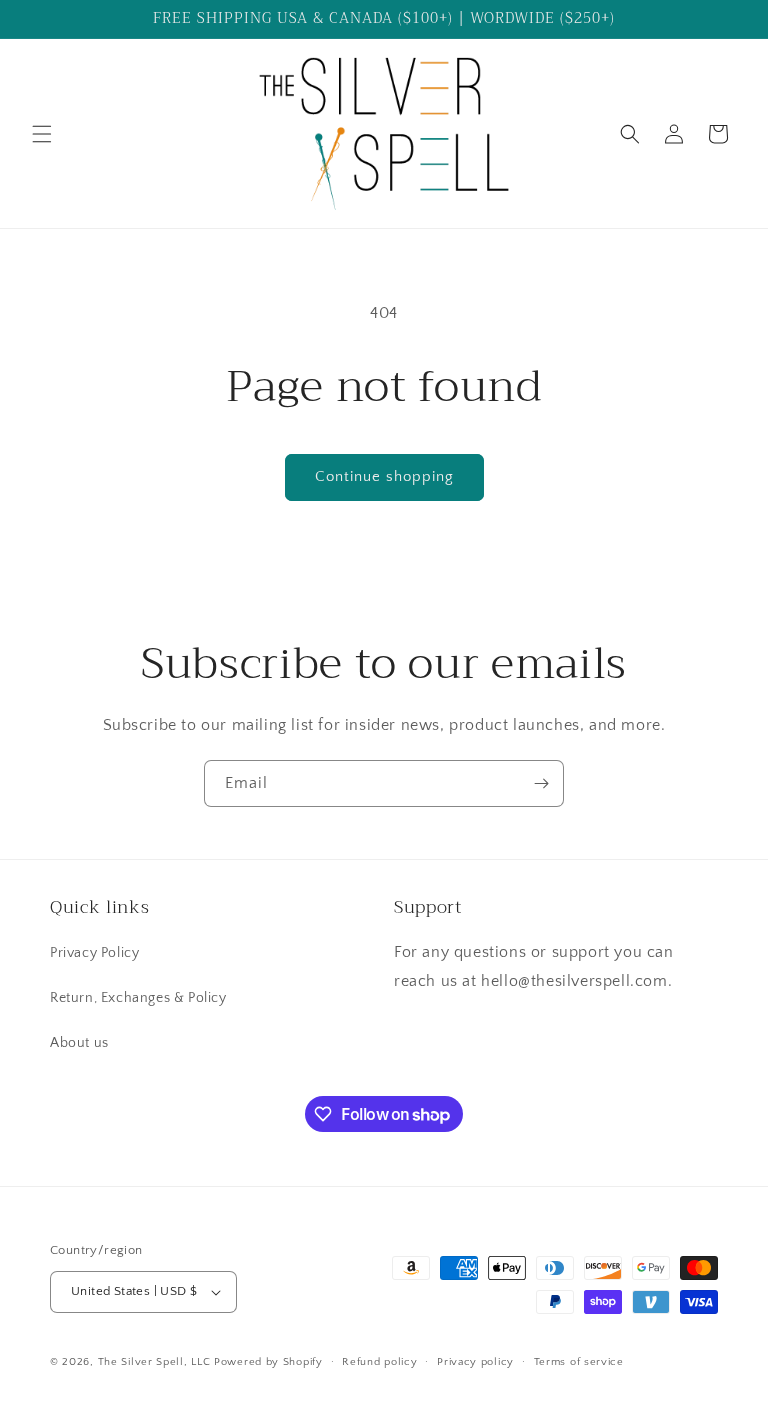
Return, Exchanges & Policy (138, 998)
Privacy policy (475, 1362)
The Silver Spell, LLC (154, 1362)
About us (79, 1043)
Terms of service (579, 1362)
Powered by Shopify (268, 1362)
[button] (42, 134)
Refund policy (379, 1362)
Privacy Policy (94, 953)
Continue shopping (384, 476)
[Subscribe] (541, 783)
